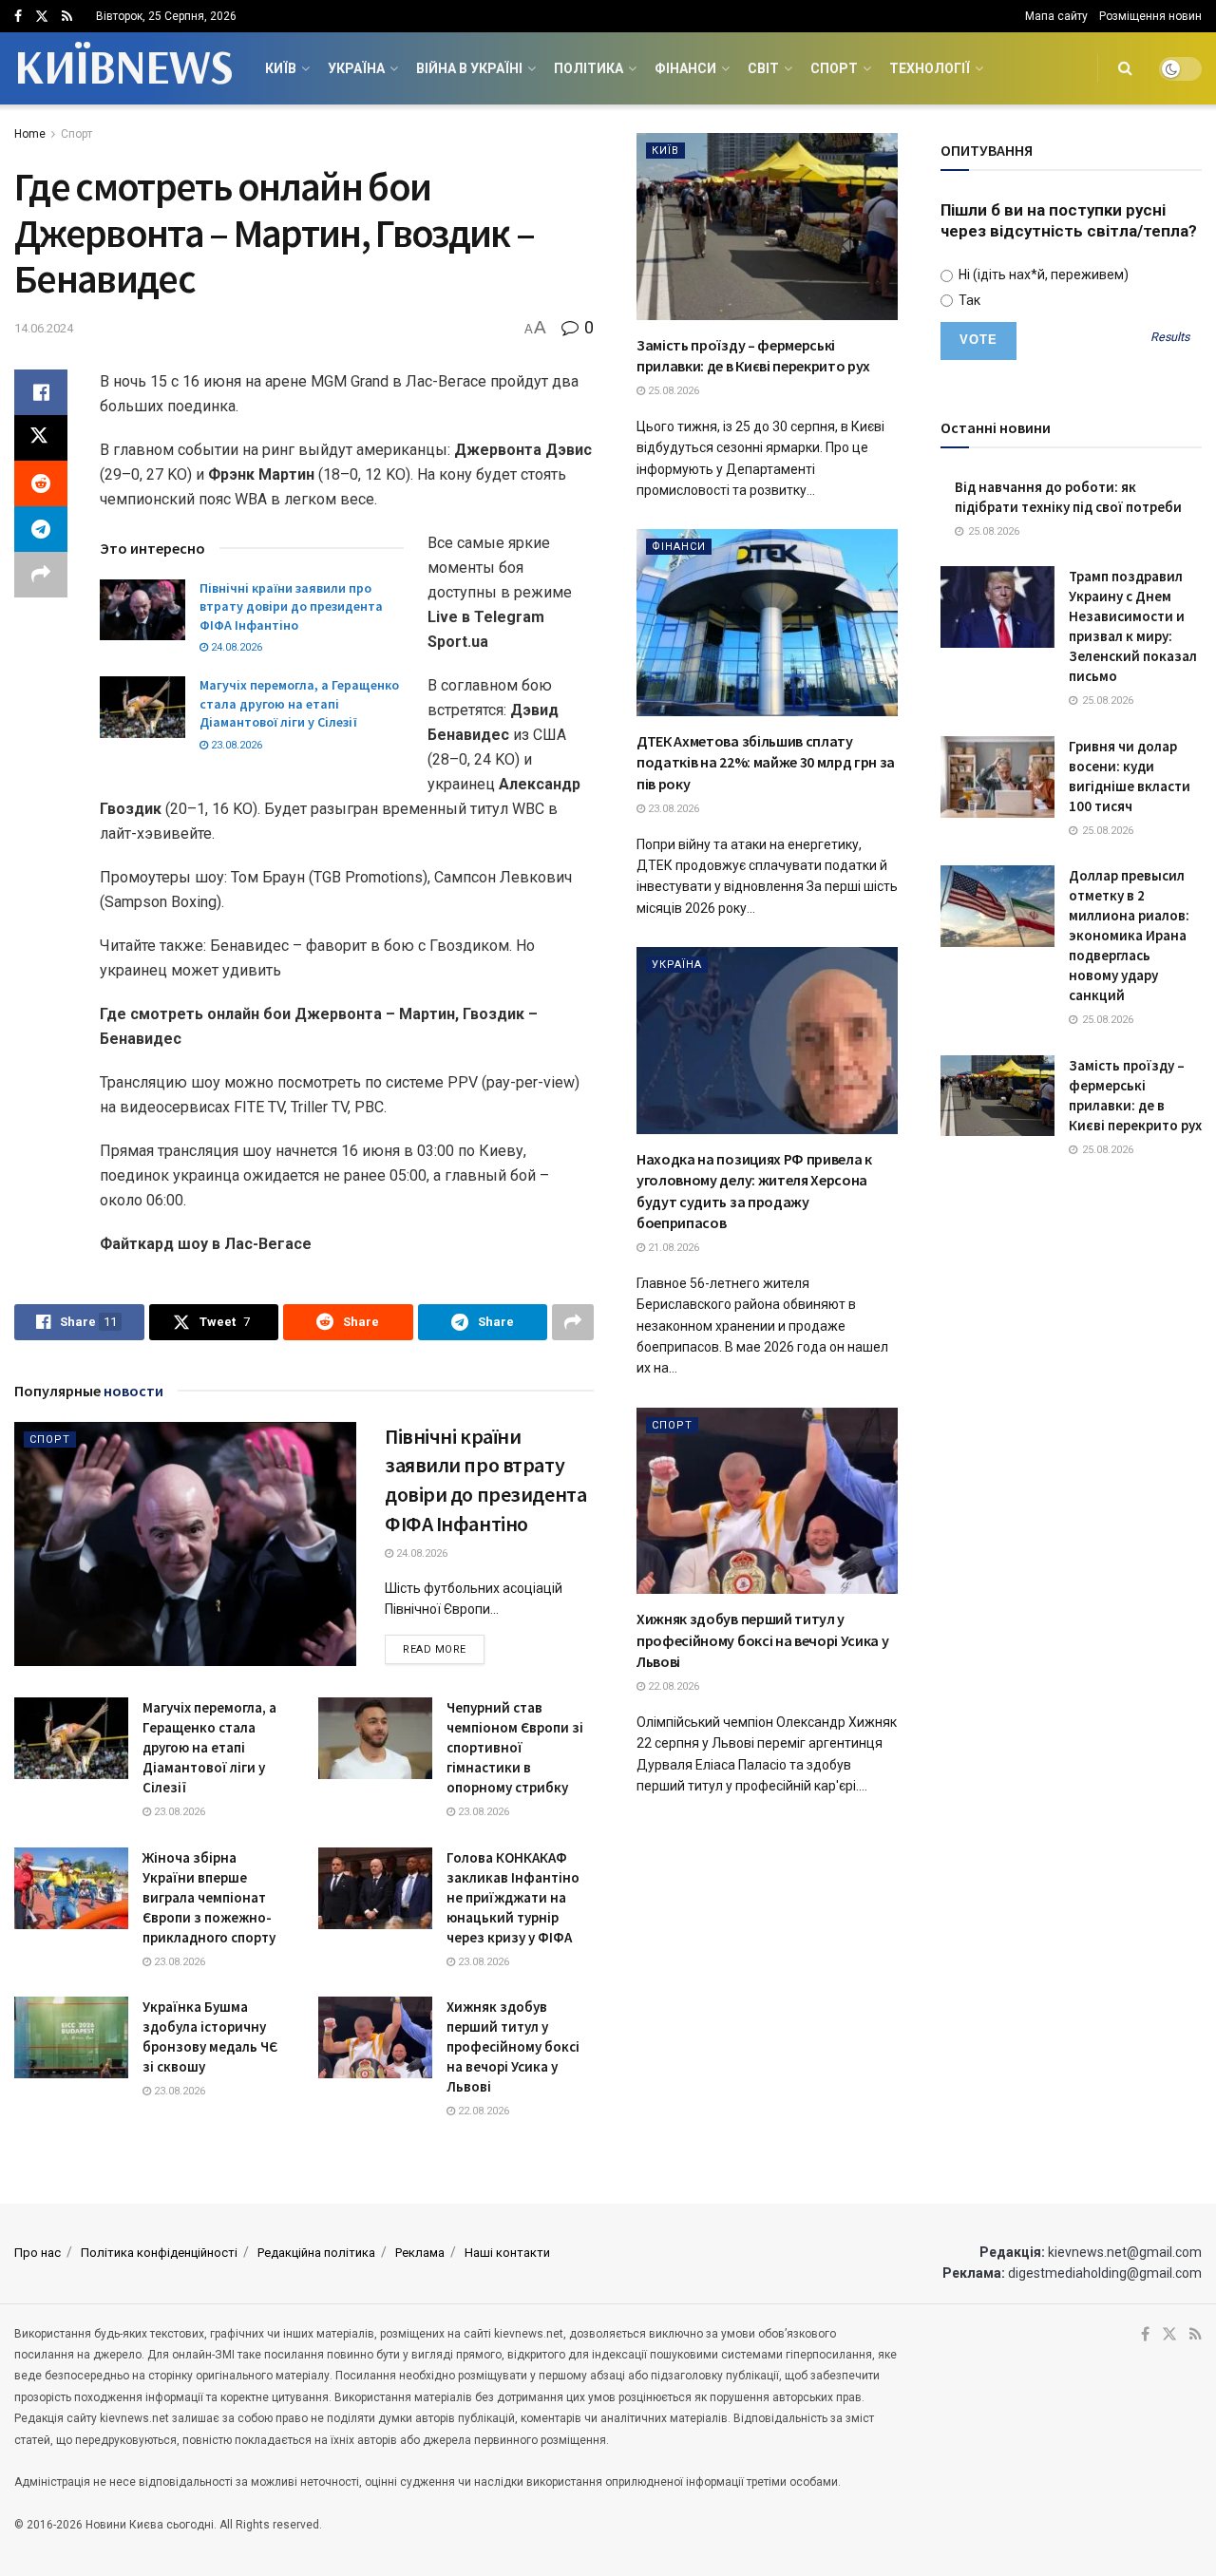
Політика (589, 68)
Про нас (38, 2253)
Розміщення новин (1150, 16)
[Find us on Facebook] (18, 17)
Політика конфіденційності (159, 2253)
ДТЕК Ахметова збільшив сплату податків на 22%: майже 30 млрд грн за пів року (766, 762)
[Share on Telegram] (41, 529)
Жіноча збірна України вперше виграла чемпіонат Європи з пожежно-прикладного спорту (209, 1897)
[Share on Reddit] (41, 483)
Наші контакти (507, 2253)
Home (30, 134)
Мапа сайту (1056, 16)
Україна (356, 68)
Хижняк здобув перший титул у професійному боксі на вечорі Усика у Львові (513, 2046)
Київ (281, 68)
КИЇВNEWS (123, 68)
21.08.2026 (672, 1248)
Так (968, 300)
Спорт (834, 68)
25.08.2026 (672, 391)
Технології (930, 68)
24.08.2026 (235, 647)
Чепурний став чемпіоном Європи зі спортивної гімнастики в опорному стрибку (515, 1747)
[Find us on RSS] (67, 17)
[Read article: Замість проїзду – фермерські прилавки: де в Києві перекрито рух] (767, 227)
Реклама (420, 2253)
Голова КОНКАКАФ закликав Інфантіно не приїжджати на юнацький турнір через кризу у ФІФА (513, 1897)
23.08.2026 (235, 745)
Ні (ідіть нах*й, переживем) (1042, 275)
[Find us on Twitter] (42, 17)
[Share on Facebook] (41, 392)
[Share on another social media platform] (41, 575)
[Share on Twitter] (41, 438)
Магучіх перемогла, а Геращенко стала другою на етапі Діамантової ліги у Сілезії (299, 703)
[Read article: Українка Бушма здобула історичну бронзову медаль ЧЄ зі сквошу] (71, 2037)
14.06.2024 (44, 328)
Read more (444, 1649)
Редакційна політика (316, 2253)
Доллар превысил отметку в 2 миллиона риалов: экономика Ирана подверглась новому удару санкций (1129, 935)
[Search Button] (1125, 68)
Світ (763, 68)
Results (1170, 338)
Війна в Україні (469, 68)
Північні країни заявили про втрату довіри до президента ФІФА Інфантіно (291, 606)
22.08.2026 (482, 2111)
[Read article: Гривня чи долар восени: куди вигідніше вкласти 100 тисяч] (997, 777)
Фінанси (685, 68)
